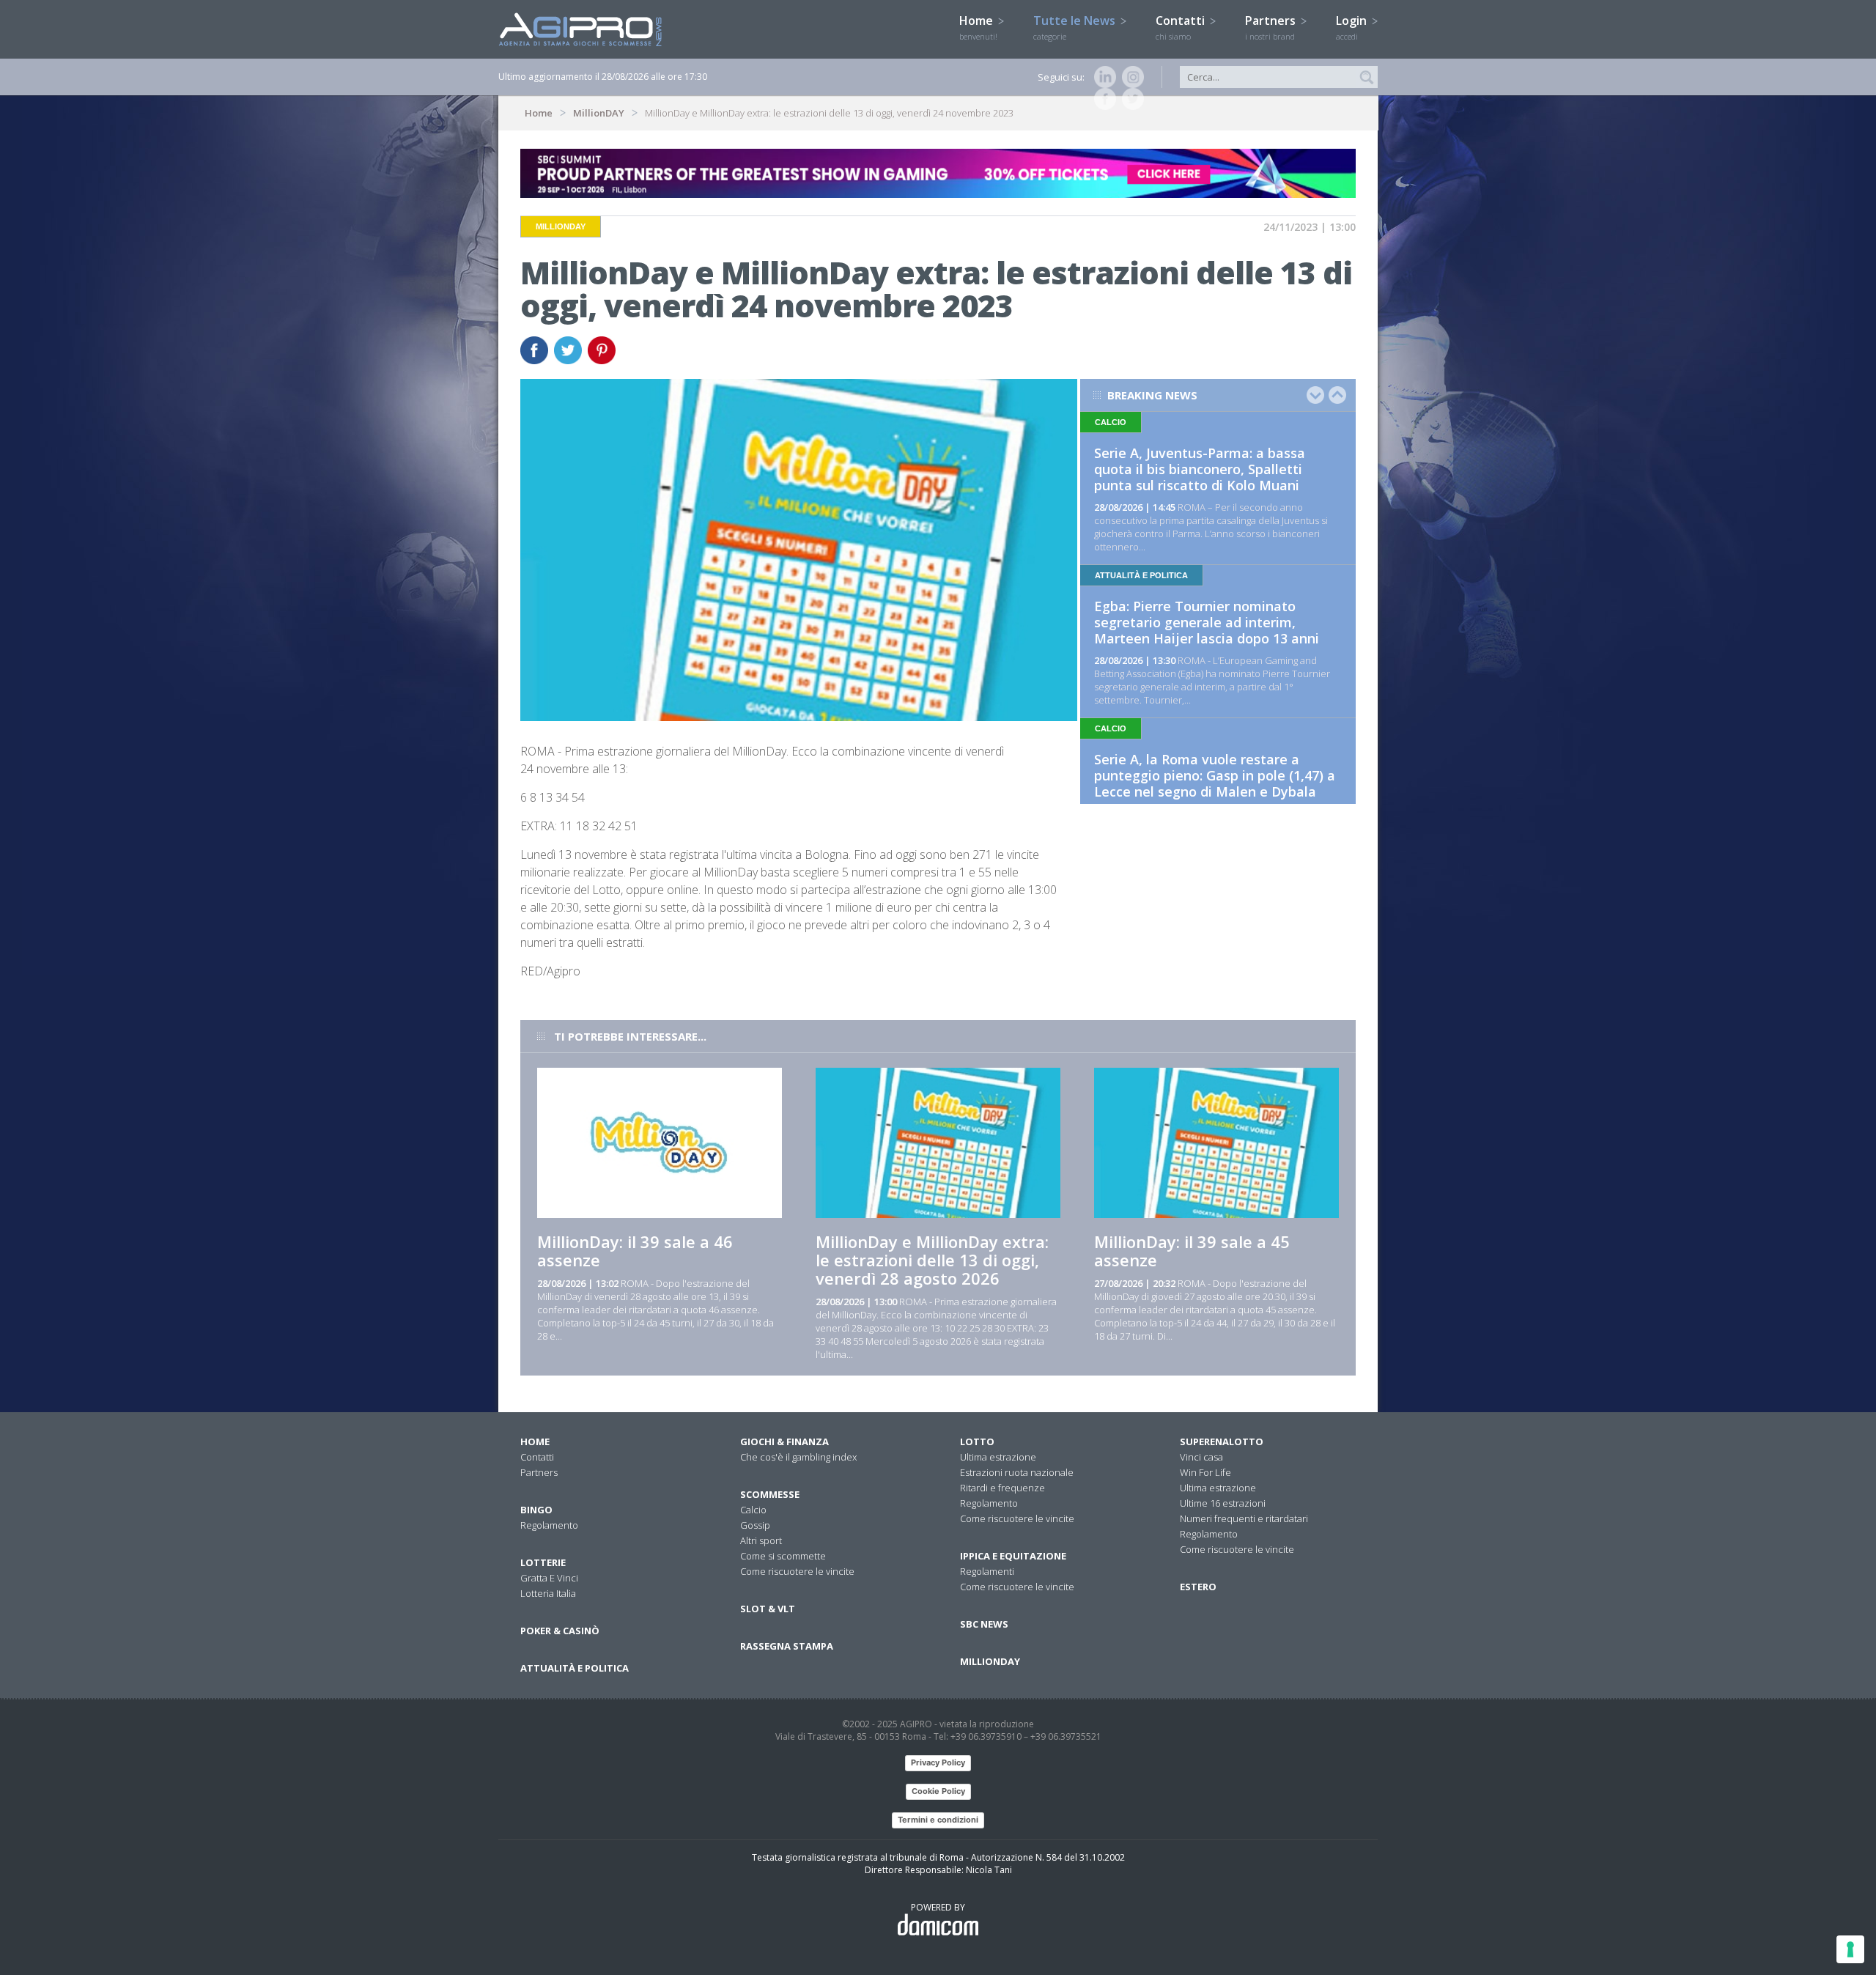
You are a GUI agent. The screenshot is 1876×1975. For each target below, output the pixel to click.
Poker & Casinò (560, 1631)
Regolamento (549, 1525)
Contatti (1182, 27)
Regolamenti (987, 1571)
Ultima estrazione (998, 1457)
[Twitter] (1130, 99)
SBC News (984, 1624)
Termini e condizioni (938, 1820)
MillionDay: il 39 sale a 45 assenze (1192, 1251)
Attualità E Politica (575, 1668)
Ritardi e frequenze (1002, 1488)
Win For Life (1205, 1472)
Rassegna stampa (787, 1646)
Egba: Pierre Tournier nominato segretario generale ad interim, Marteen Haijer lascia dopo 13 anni (1207, 622)
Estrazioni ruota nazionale (1017, 1472)
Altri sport (761, 1540)
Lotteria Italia (548, 1593)
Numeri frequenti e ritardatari (1244, 1518)
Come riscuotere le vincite (797, 1571)
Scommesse (770, 1494)
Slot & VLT (768, 1609)
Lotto (977, 1441)
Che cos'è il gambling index (798, 1457)
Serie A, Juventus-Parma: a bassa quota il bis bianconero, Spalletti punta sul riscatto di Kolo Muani (1200, 469)
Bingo (536, 1510)
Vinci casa (1201, 1457)
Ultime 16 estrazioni (1223, 1503)
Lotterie (543, 1562)
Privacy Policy (938, 1762)
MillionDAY (599, 113)
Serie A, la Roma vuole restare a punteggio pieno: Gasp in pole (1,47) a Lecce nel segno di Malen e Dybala (1215, 775)
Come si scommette (783, 1556)
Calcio (753, 1510)
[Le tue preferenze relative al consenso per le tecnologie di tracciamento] (1850, 1949)
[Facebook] (1102, 99)
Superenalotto (1222, 1441)
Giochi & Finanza (784, 1441)
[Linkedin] (1102, 77)
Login (1353, 27)
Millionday (990, 1661)
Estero (1198, 1587)
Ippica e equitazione (1013, 1556)
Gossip (755, 1525)
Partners (1272, 27)
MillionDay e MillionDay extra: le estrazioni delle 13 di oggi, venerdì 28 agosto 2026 (932, 1260)
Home (978, 27)
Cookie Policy (938, 1791)
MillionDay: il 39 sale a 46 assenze (635, 1251)
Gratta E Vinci (549, 1578)
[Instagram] (1130, 77)
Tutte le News (1076, 27)
